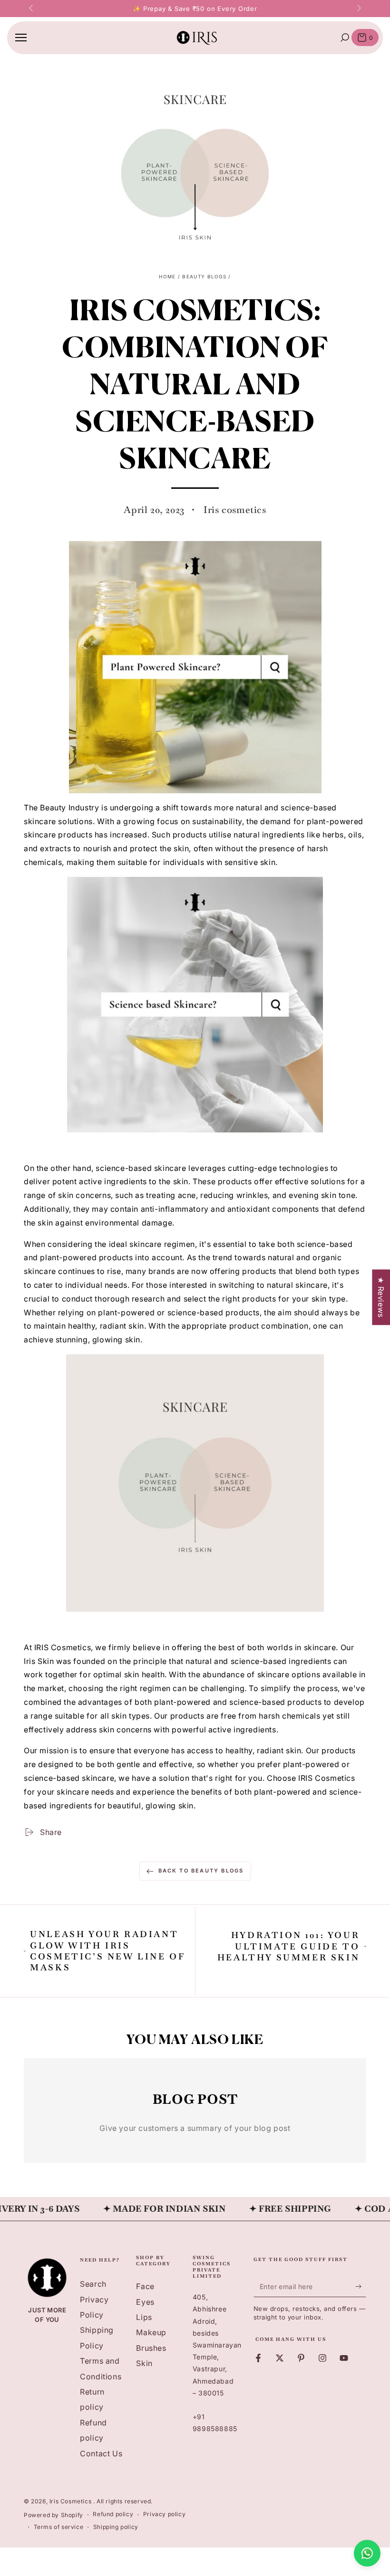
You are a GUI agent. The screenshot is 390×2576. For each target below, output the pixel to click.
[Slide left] (32, 9)
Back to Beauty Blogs (201, 1871)
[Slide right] (358, 9)
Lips (144, 2317)
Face (145, 2286)
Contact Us (101, 2453)
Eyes (145, 2302)
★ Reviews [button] (381, 1297)
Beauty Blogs (204, 276)
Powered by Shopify (54, 2515)
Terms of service (59, 2527)
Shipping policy (116, 2527)
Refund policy (113, 2514)
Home (167, 276)
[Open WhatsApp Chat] (367, 2553)
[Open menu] (21, 38)
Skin (144, 2363)
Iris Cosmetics (71, 2501)
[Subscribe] (361, 2286)
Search (93, 2284)
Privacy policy (164, 2514)
